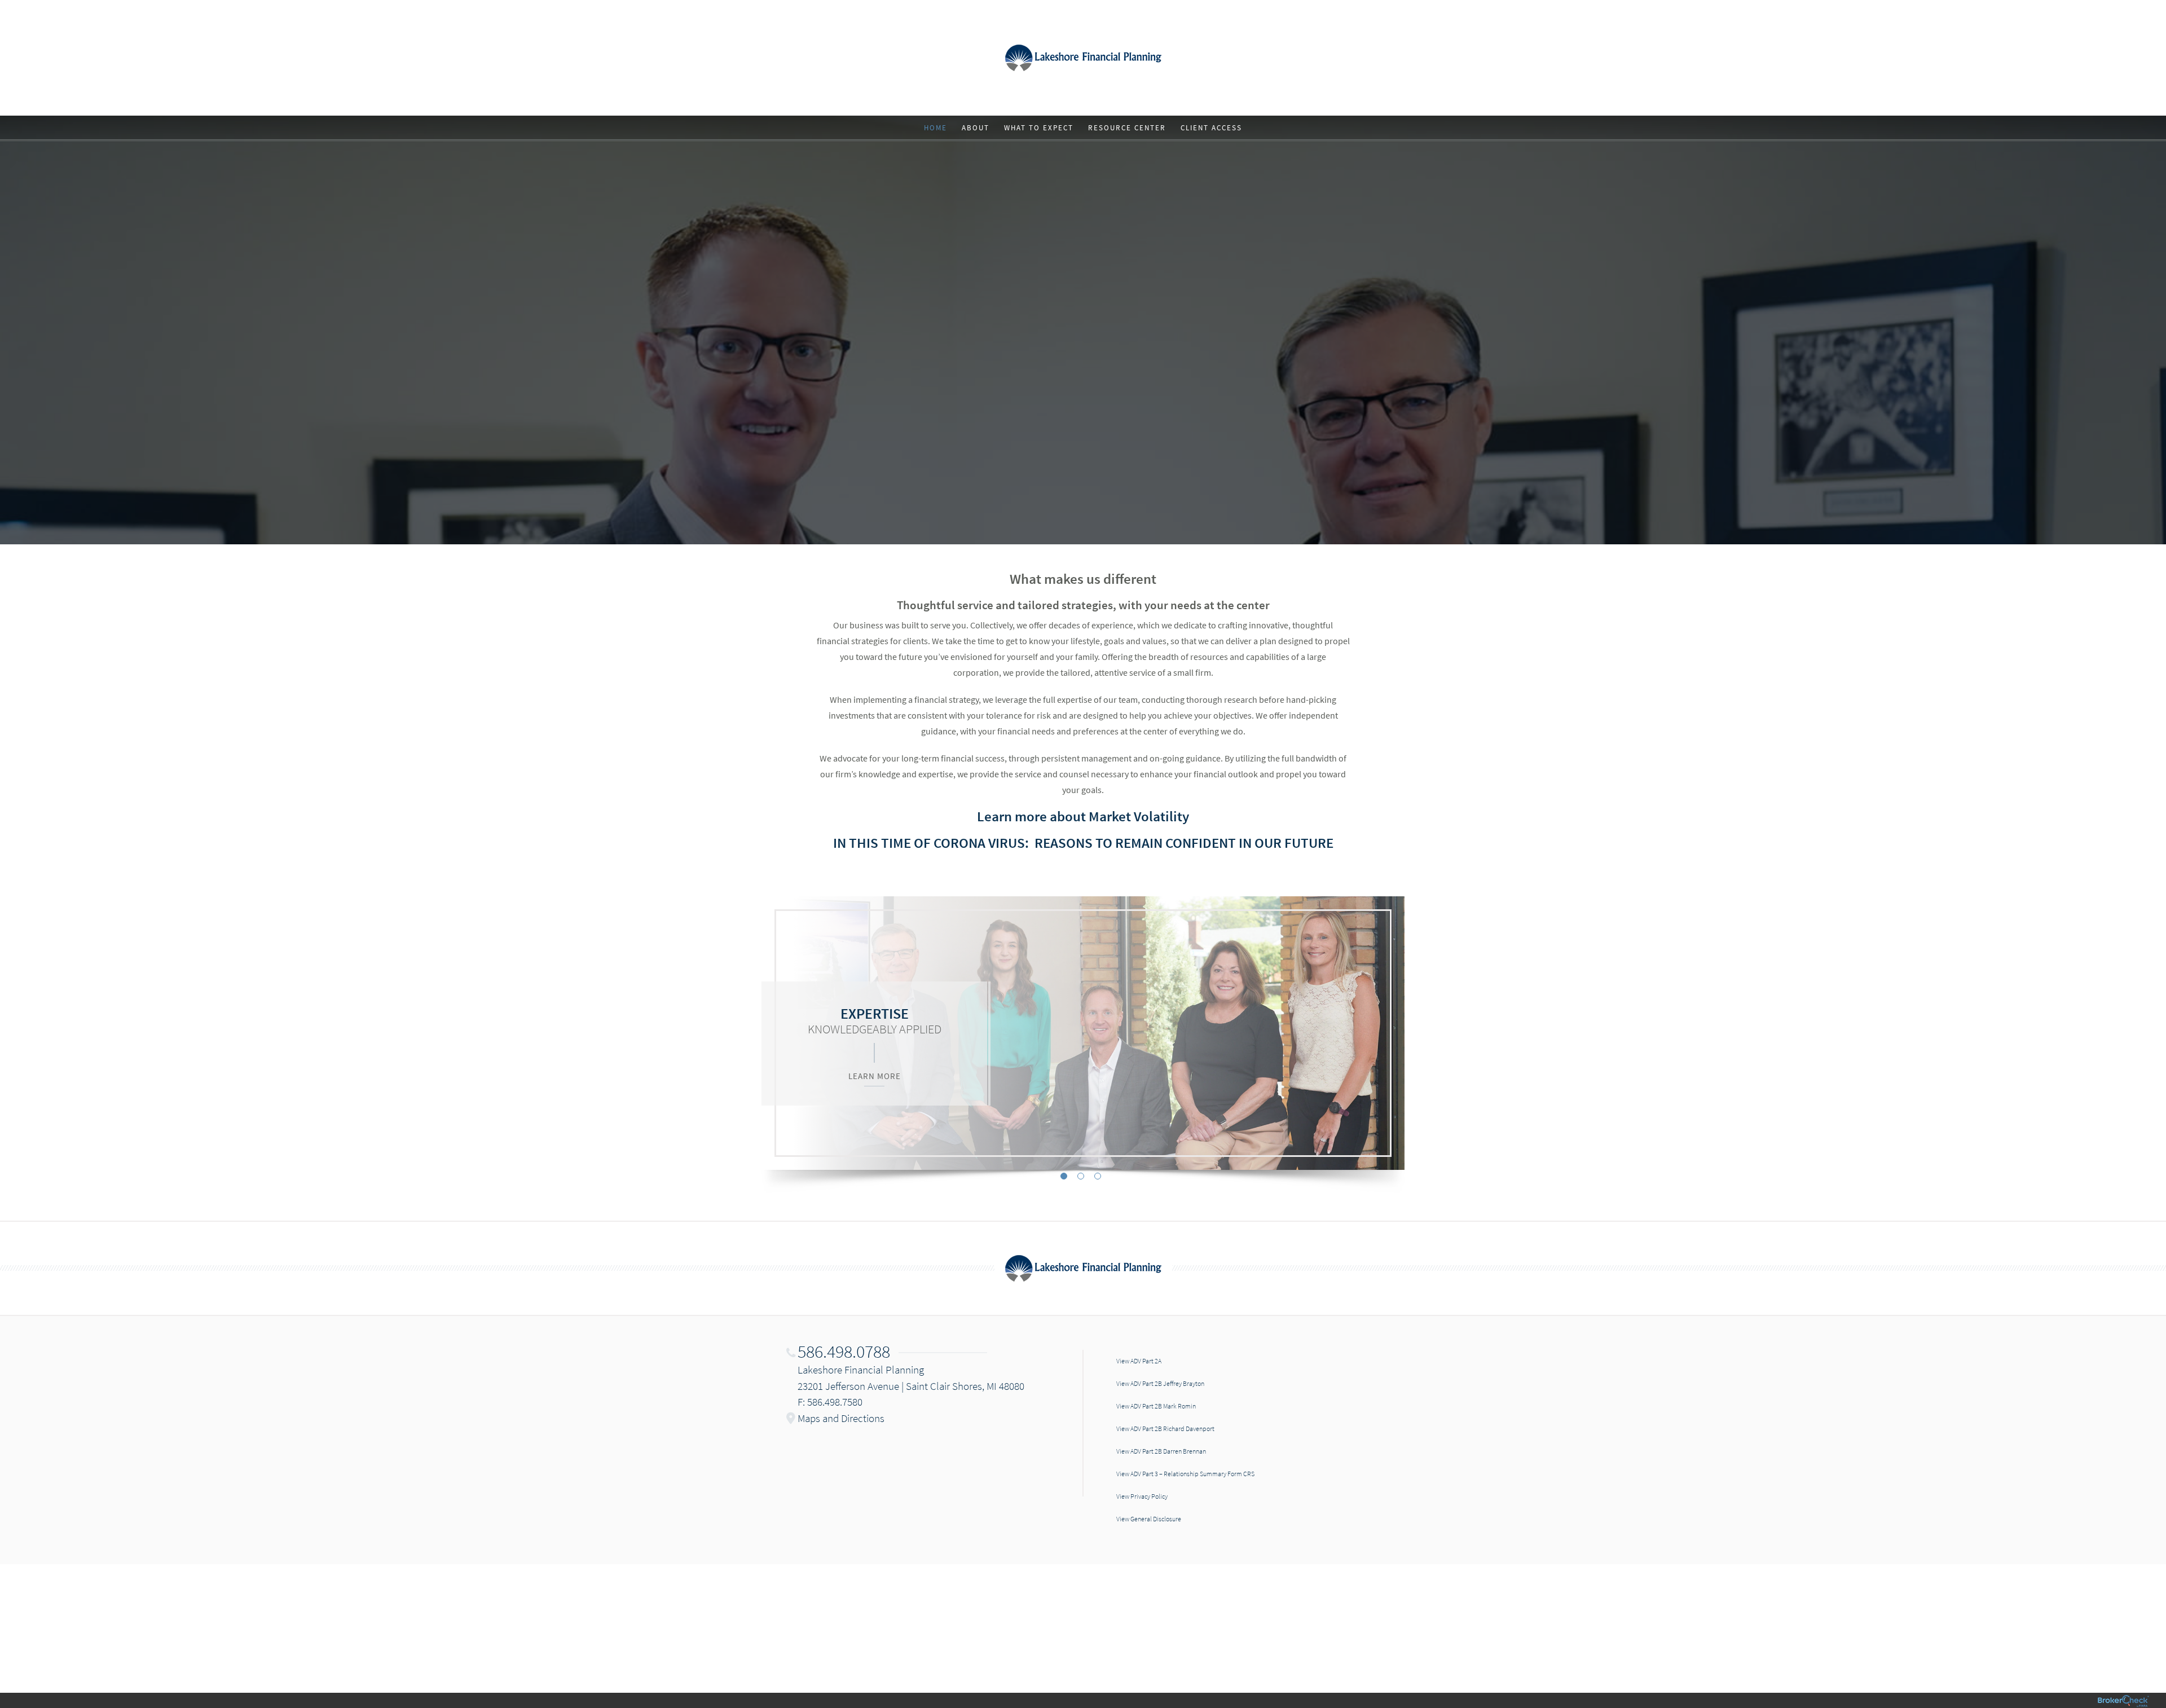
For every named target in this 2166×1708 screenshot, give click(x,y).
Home (935, 128)
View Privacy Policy (1142, 1496)
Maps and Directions (841, 1418)
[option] (1083, 1033)
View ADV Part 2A (1139, 1361)
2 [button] (1081, 1176)
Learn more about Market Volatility (1083, 816)
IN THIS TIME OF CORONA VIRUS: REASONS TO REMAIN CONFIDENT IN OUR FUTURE (1083, 843)
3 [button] (1098, 1176)
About (976, 128)
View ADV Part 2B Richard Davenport (1165, 1429)
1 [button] (1064, 1176)
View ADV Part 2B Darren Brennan (1161, 1451)
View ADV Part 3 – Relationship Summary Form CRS (1185, 1474)
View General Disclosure (1149, 1519)
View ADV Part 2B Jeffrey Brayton (1160, 1383)
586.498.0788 (844, 1352)
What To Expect (1039, 128)
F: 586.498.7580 (830, 1402)
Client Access (1211, 128)
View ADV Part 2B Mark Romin (1156, 1406)
